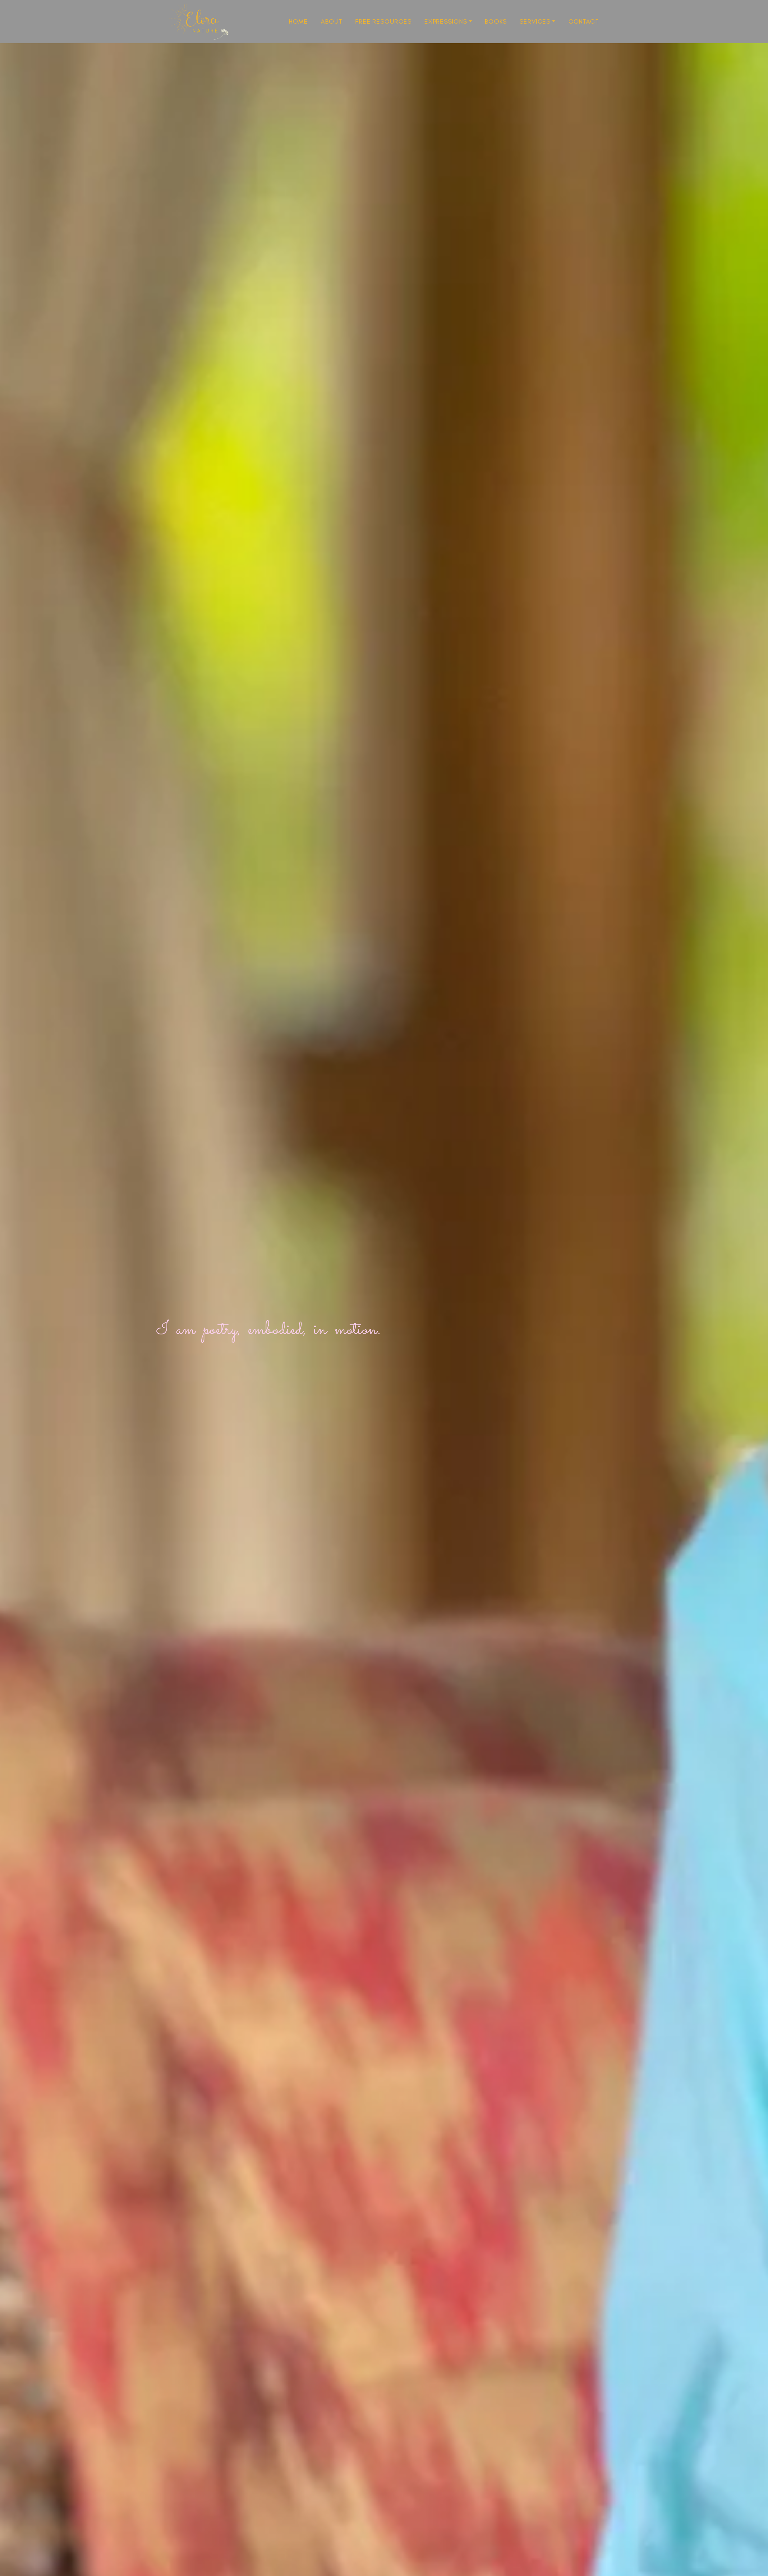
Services (535, 21)
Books (496, 21)
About (332, 21)
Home (298, 21)
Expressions (446, 21)
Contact (584, 21)
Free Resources (383, 21)
